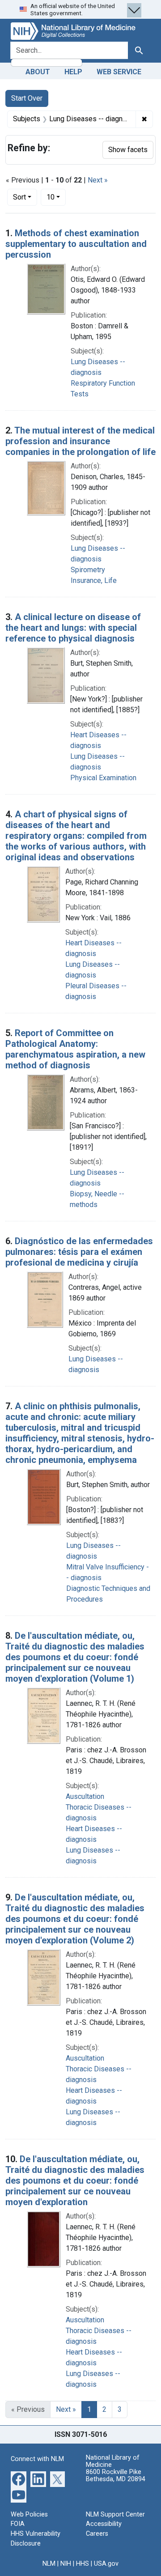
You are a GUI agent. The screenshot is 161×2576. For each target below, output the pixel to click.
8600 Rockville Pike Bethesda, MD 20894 (116, 2476)
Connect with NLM (37, 2459)
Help (73, 72)
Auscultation (85, 1796)
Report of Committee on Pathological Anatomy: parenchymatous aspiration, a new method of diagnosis (75, 1049)
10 (56, 197)
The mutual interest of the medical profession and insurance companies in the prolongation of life (80, 441)
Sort (19, 197)
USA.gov (106, 2564)
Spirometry (88, 570)
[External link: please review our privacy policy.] (19, 2479)
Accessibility (104, 2524)
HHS (83, 2564)
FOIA (18, 2524)
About (38, 72)
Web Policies (29, 2514)
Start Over (27, 98)
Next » (98, 180)
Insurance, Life (94, 580)
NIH (66, 2564)
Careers (97, 2534)
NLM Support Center (115, 2514)
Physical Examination (103, 778)
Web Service (119, 72)
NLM (49, 2564)
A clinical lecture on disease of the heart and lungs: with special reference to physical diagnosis (73, 628)
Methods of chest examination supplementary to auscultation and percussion (76, 244)
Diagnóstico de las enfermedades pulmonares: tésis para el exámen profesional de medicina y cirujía (79, 1252)
